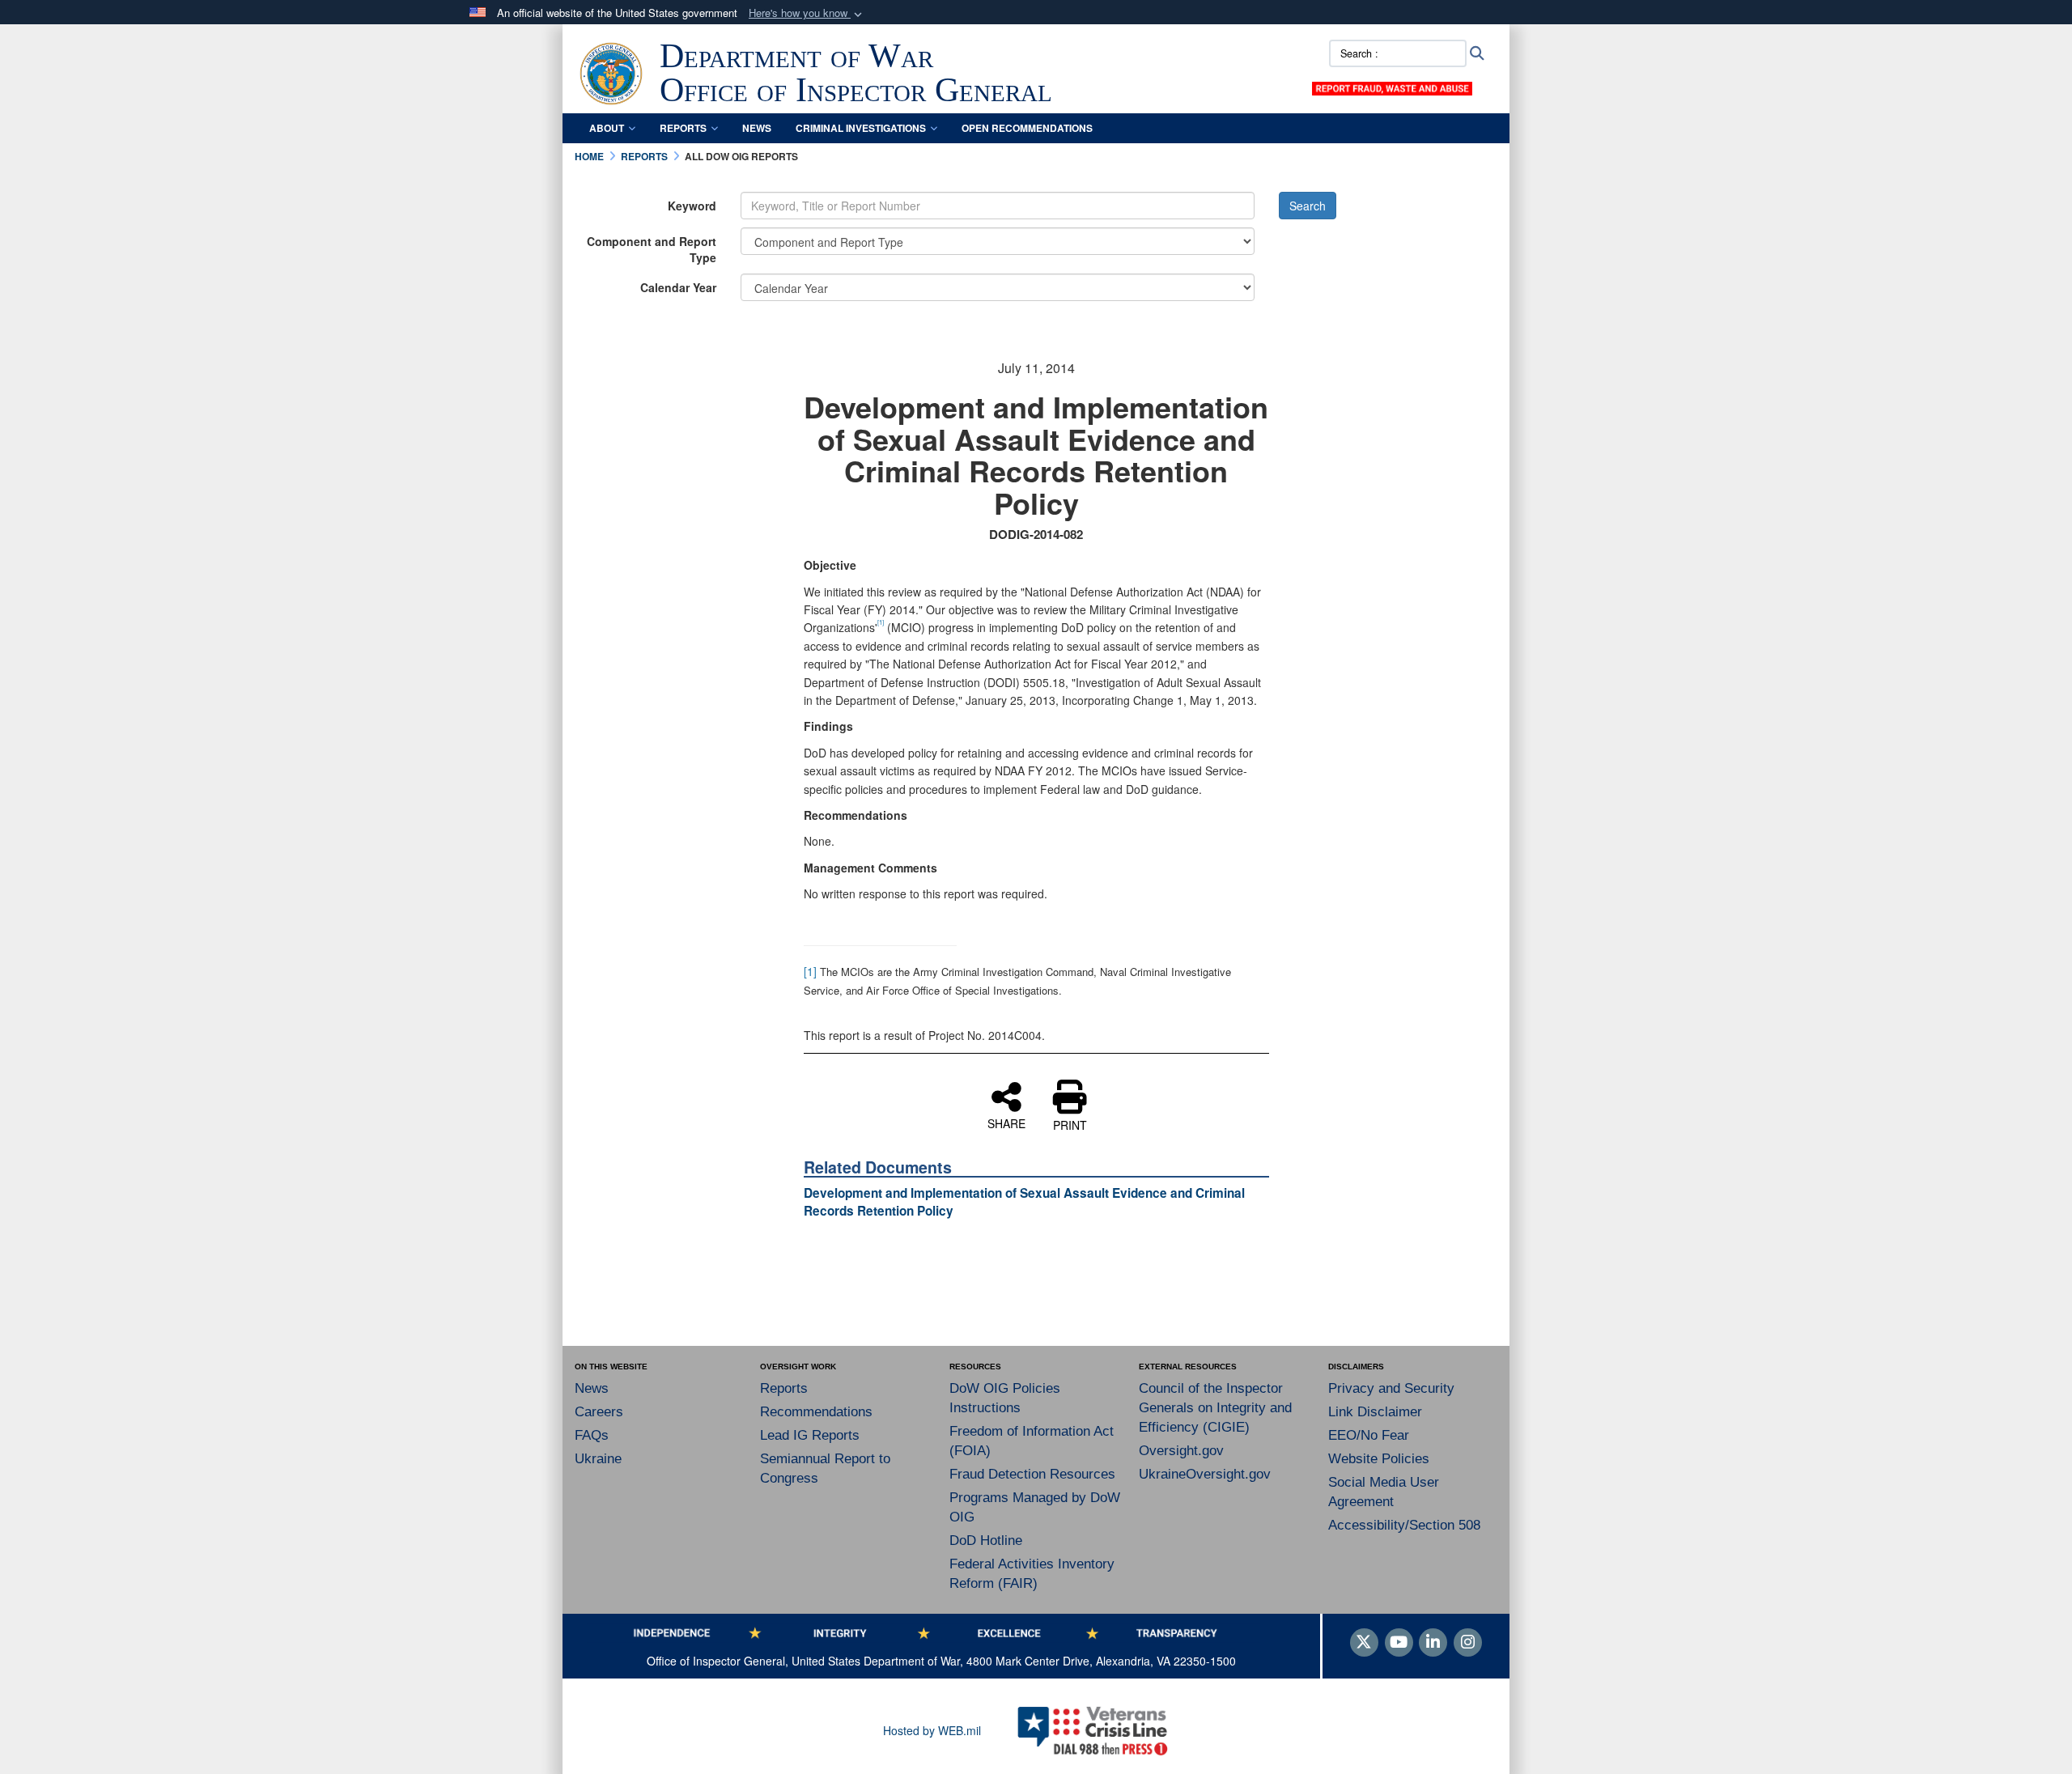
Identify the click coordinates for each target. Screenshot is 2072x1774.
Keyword (692, 206)
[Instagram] (1468, 1643)
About (607, 128)
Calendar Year (678, 287)
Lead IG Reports (810, 1435)
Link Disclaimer (1375, 1412)
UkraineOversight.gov (1205, 1474)
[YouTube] (1399, 1643)
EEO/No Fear (1369, 1435)
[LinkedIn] (1433, 1643)
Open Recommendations (1027, 128)
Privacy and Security (1391, 1388)
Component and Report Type (652, 249)
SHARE (1006, 1123)
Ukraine (598, 1459)
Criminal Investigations (861, 128)
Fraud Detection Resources (1032, 1474)
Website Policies (1379, 1459)
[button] (807, 13)
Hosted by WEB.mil (932, 1730)
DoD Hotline (986, 1541)
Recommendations (816, 1412)
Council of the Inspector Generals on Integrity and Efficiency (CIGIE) (1215, 1408)
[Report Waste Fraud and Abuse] (1392, 87)
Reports (683, 128)
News (757, 128)
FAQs (592, 1435)
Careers (599, 1412)
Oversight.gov (1181, 1451)
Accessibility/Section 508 (1404, 1525)
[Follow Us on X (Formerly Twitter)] (1364, 1643)
